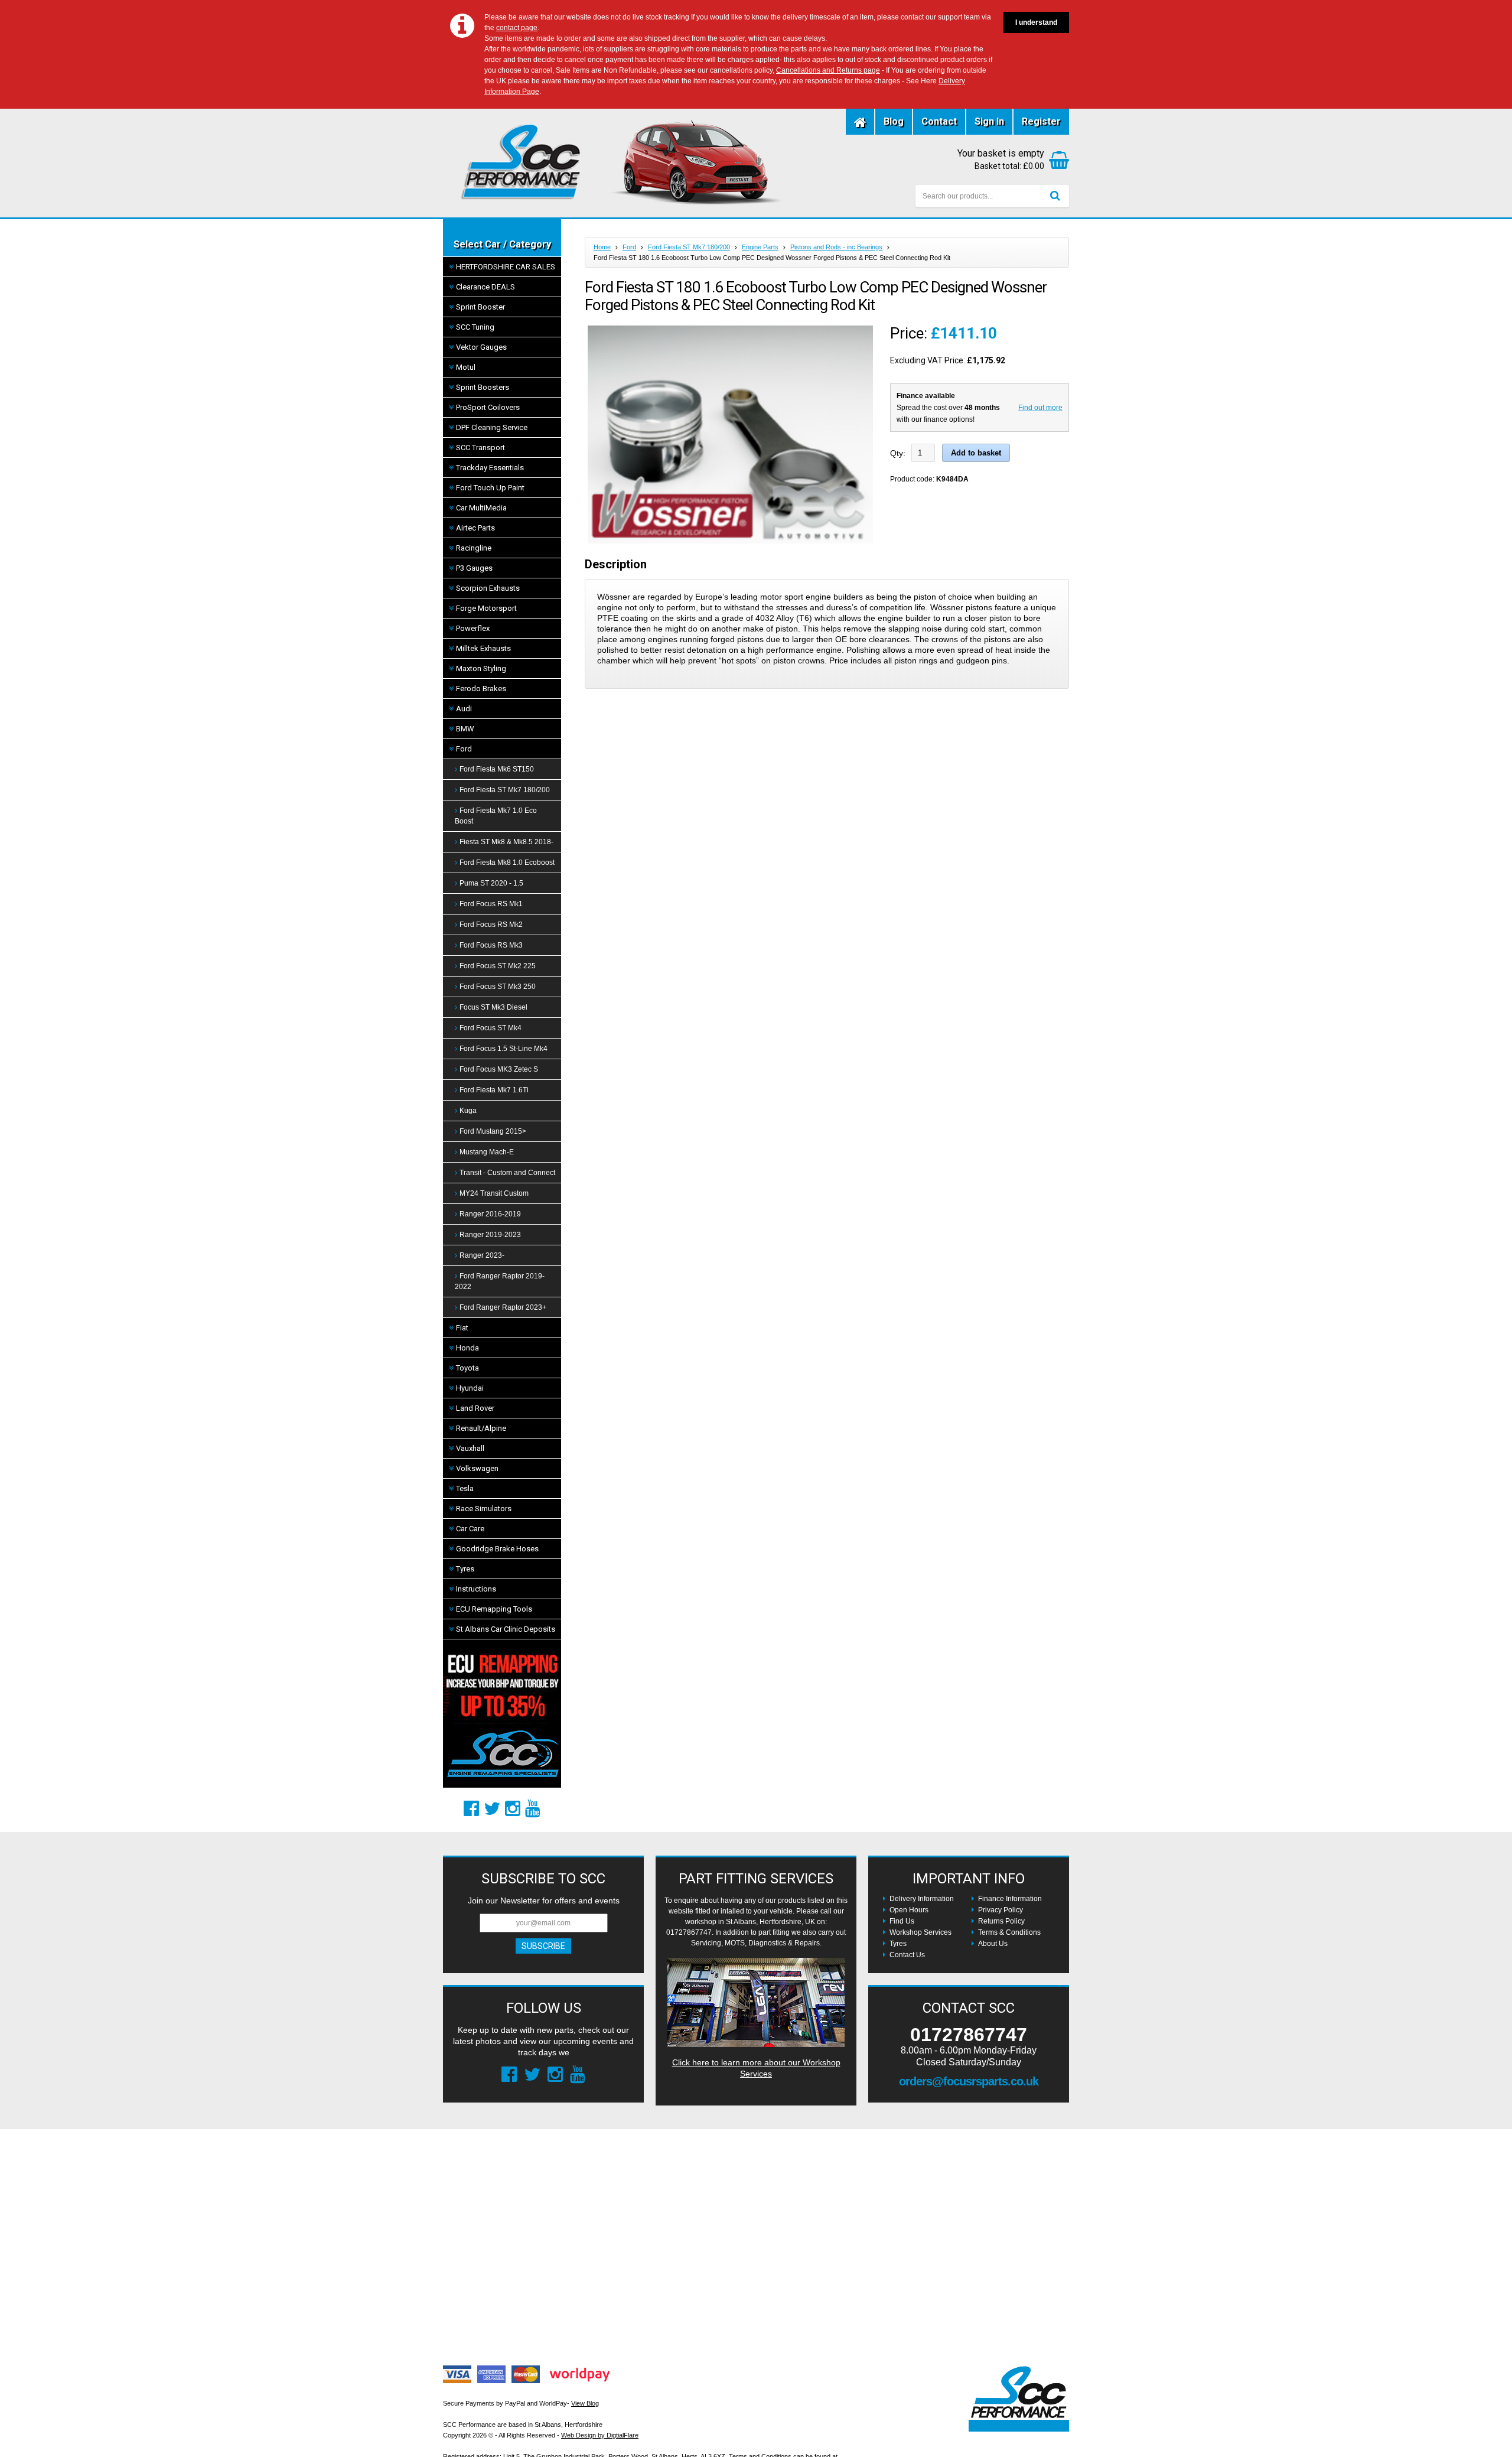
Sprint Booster (480, 307)
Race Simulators (484, 1509)
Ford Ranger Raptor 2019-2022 (500, 1281)
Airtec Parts (475, 528)
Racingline (474, 548)
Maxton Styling (481, 668)
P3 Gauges (474, 568)
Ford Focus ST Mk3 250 (498, 987)
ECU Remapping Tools (494, 1609)
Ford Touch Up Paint (490, 488)
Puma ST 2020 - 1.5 (491, 883)
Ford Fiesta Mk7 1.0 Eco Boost (496, 816)
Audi (464, 709)
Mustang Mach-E (487, 1152)
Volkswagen (477, 1468)
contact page (517, 28)
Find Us (902, 1921)
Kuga (468, 1111)
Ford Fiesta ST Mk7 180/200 (505, 790)
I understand (1036, 22)
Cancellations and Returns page (828, 70)
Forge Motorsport (486, 608)
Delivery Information (922, 1899)
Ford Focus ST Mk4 (491, 1028)
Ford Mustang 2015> (493, 1131)
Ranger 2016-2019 (490, 1214)
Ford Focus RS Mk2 (491, 925)
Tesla (465, 1488)
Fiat (462, 1328)
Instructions (476, 1589)
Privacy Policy (1001, 1910)
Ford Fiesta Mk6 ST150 (497, 769)
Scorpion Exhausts (488, 588)
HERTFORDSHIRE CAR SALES (506, 267)
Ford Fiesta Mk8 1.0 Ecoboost (507, 863)
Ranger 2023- (482, 1255)
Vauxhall (470, 1448)
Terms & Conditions (1009, 1932)
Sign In (989, 121)
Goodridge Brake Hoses (497, 1549)
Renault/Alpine (481, 1428)
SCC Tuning (475, 327)
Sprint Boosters (483, 387)
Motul (466, 367)
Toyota (467, 1368)
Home (602, 247)
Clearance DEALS (485, 287)
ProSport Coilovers (488, 407)
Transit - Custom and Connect (507, 1173)
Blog (894, 121)
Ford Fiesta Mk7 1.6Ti (494, 1090)
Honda (467, 1348)
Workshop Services (920, 1932)
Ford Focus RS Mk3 (491, 945)
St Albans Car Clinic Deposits (506, 1629)
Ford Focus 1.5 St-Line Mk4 (504, 1049)
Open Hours (909, 1910)
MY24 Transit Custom (494, 1193)
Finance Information (1010, 1899)
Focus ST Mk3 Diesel (493, 1007)
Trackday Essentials (490, 468)
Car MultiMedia (481, 508)
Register (1041, 121)
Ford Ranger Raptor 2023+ (503, 1307)
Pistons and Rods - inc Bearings (836, 247)
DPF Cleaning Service (492, 427)
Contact (939, 121)
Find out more (1040, 408)
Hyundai (470, 1388)
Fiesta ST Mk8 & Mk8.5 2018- (506, 842)
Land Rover (475, 1408)
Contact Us (907, 1955)
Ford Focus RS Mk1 (491, 904)
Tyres (465, 1569)
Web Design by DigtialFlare (600, 2435)
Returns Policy (1001, 1921)
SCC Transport (480, 448)
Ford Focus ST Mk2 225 (498, 966)
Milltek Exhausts (483, 648)
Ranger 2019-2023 (490, 1235)
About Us (993, 1944)
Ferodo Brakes (481, 689)
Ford (464, 749)
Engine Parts (760, 247)
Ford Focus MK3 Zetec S (499, 1069)
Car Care (470, 1529)
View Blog (585, 2403)
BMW (465, 729)
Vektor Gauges (481, 347)
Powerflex (473, 628)
